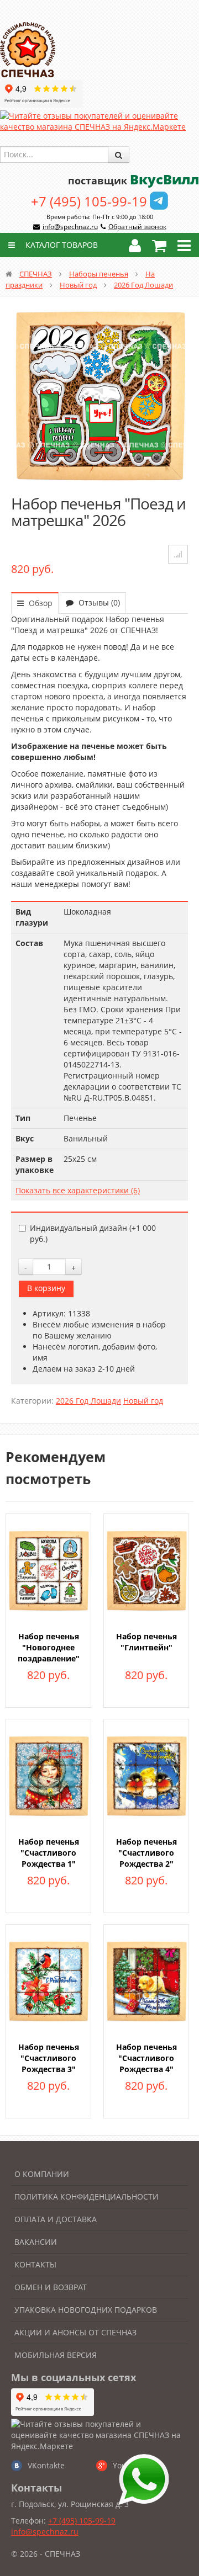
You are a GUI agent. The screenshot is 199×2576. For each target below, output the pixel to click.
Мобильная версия (56, 2355)
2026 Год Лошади (143, 285)
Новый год (78, 285)
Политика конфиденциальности (87, 2197)
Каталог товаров (61, 245)
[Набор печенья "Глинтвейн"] (146, 1569)
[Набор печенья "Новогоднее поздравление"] (48, 1569)
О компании (42, 2174)
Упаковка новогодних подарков (86, 2310)
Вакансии (36, 2242)
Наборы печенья (99, 274)
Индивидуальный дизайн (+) (93, 1233)
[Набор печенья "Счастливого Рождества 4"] (146, 1980)
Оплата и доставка (56, 2219)
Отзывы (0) (98, 602)
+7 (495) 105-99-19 (89, 201)
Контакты (35, 2264)
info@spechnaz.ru (70, 227)
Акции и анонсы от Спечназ (75, 2332)
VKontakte (46, 2465)
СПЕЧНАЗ (36, 274)
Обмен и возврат (51, 2287)
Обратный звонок (137, 227)
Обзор (40, 603)
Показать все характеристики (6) (78, 1190)
